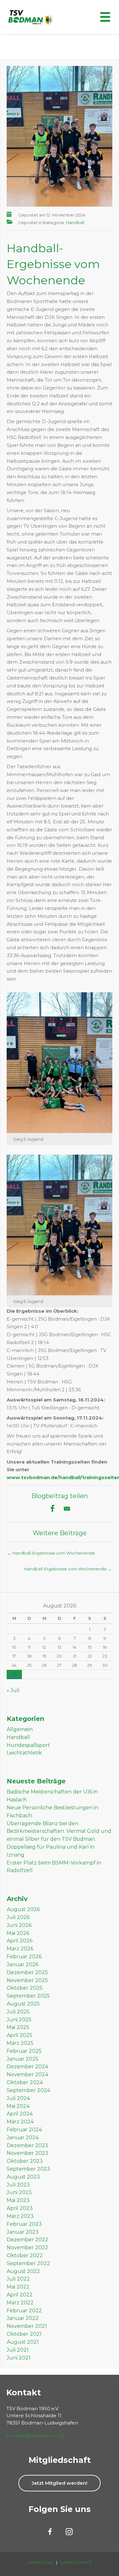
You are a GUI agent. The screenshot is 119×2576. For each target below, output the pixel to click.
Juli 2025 (18, 2012)
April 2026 (20, 1941)
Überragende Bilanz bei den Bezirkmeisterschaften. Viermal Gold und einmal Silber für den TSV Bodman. (59, 1831)
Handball (75, 222)
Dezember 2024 (27, 2067)
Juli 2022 (18, 2279)
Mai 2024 (18, 2106)
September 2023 (28, 2169)
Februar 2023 (24, 2224)
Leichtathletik (24, 1753)
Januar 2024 (23, 2138)
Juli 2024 (18, 2098)
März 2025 (20, 2043)
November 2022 (27, 2248)
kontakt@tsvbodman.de (36, 2435)
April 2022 (20, 2295)
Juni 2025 (19, 2020)
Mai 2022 (18, 2287)
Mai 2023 (18, 2200)
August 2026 (23, 1909)
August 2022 (23, 2271)
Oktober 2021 (24, 2334)
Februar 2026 (24, 1957)
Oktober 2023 (25, 2161)
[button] (60, 2483)
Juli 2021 (18, 2350)
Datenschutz (76, 2562)
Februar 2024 (24, 2130)
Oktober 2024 (25, 2082)
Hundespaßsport (28, 1745)
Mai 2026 (18, 1933)
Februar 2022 (24, 2311)
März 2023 (20, 2216)
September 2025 (28, 1996)
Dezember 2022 (27, 2240)
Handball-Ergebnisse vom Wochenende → (68, 1569)
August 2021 (23, 2342)
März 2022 (20, 2303)
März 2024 (20, 2122)
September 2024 (28, 2090)
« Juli (13, 1690)
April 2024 (20, 2114)
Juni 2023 (19, 2192)
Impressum (40, 2562)
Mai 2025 (18, 2027)
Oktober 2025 (25, 1988)
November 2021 (27, 2326)
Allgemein (20, 1729)
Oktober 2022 (25, 2255)
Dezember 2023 (27, 2145)
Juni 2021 (19, 2358)
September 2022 (28, 2263)
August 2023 (23, 2177)
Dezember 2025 (27, 1972)
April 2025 (20, 2035)
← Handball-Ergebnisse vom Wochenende (51, 1553)
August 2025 (23, 2004)
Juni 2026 (19, 1925)
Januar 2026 (23, 1964)
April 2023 (20, 2208)
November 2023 (27, 2153)
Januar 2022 (23, 2318)
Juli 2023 (18, 2185)
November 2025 (27, 1980)
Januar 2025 (23, 2059)
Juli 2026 (18, 1917)
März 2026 (20, 1949)
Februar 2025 (24, 2051)
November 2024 (27, 2074)
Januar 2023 (23, 2232)
